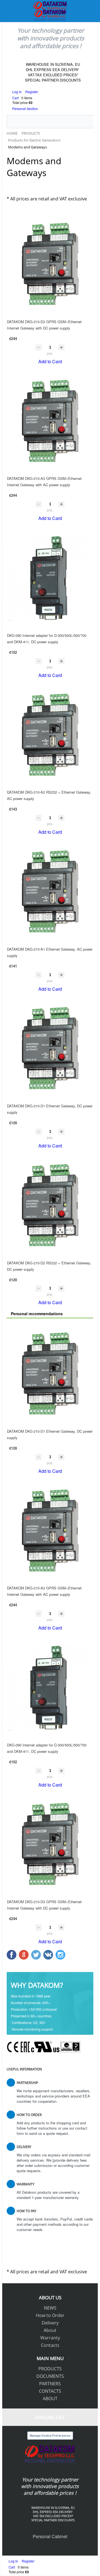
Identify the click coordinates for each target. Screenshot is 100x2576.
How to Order (50, 2315)
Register (32, 92)
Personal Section (25, 108)
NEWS (50, 2308)
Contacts (50, 2345)
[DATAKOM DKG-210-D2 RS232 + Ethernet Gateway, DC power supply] (50, 1205)
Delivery (50, 2323)
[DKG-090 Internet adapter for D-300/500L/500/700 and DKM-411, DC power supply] (50, 578)
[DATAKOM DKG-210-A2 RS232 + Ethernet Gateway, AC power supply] (50, 735)
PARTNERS (50, 2384)
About (50, 2330)
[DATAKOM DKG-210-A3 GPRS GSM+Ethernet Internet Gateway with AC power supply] (50, 421)
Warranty (50, 2338)
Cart (15, 98)
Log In (17, 92)
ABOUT (50, 2399)
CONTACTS (50, 2391)
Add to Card (50, 361)
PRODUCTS (50, 2369)
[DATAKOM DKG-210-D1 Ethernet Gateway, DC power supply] (50, 1049)
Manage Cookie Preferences (50, 2436)
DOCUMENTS (50, 2376)
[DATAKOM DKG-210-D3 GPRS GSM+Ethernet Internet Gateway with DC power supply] (50, 264)
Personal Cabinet (50, 2536)
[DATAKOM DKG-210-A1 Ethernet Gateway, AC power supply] (50, 892)
